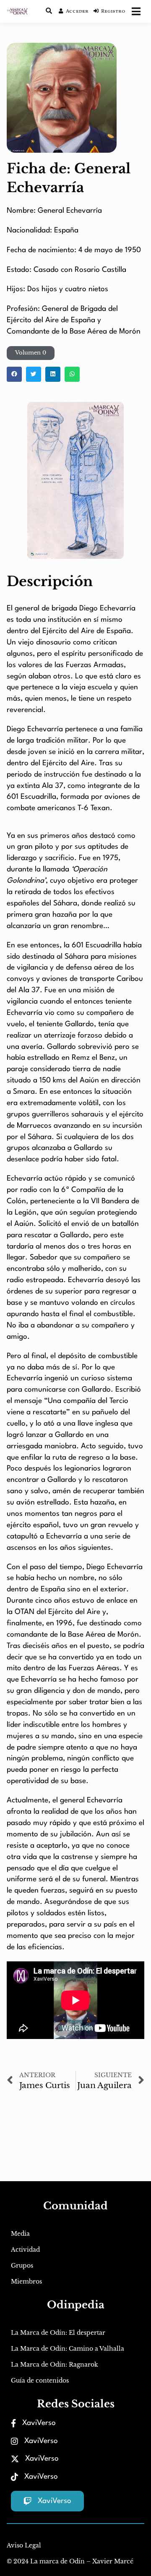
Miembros (26, 2281)
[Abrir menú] (136, 11)
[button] (31, 353)
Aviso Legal (24, 2545)
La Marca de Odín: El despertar (58, 2333)
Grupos (22, 2266)
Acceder (77, 11)
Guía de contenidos (40, 2380)
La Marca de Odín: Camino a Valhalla (68, 2349)
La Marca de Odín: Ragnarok (55, 2365)
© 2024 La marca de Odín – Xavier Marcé (70, 2561)
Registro (113, 11)
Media (20, 2234)
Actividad (25, 2250)
